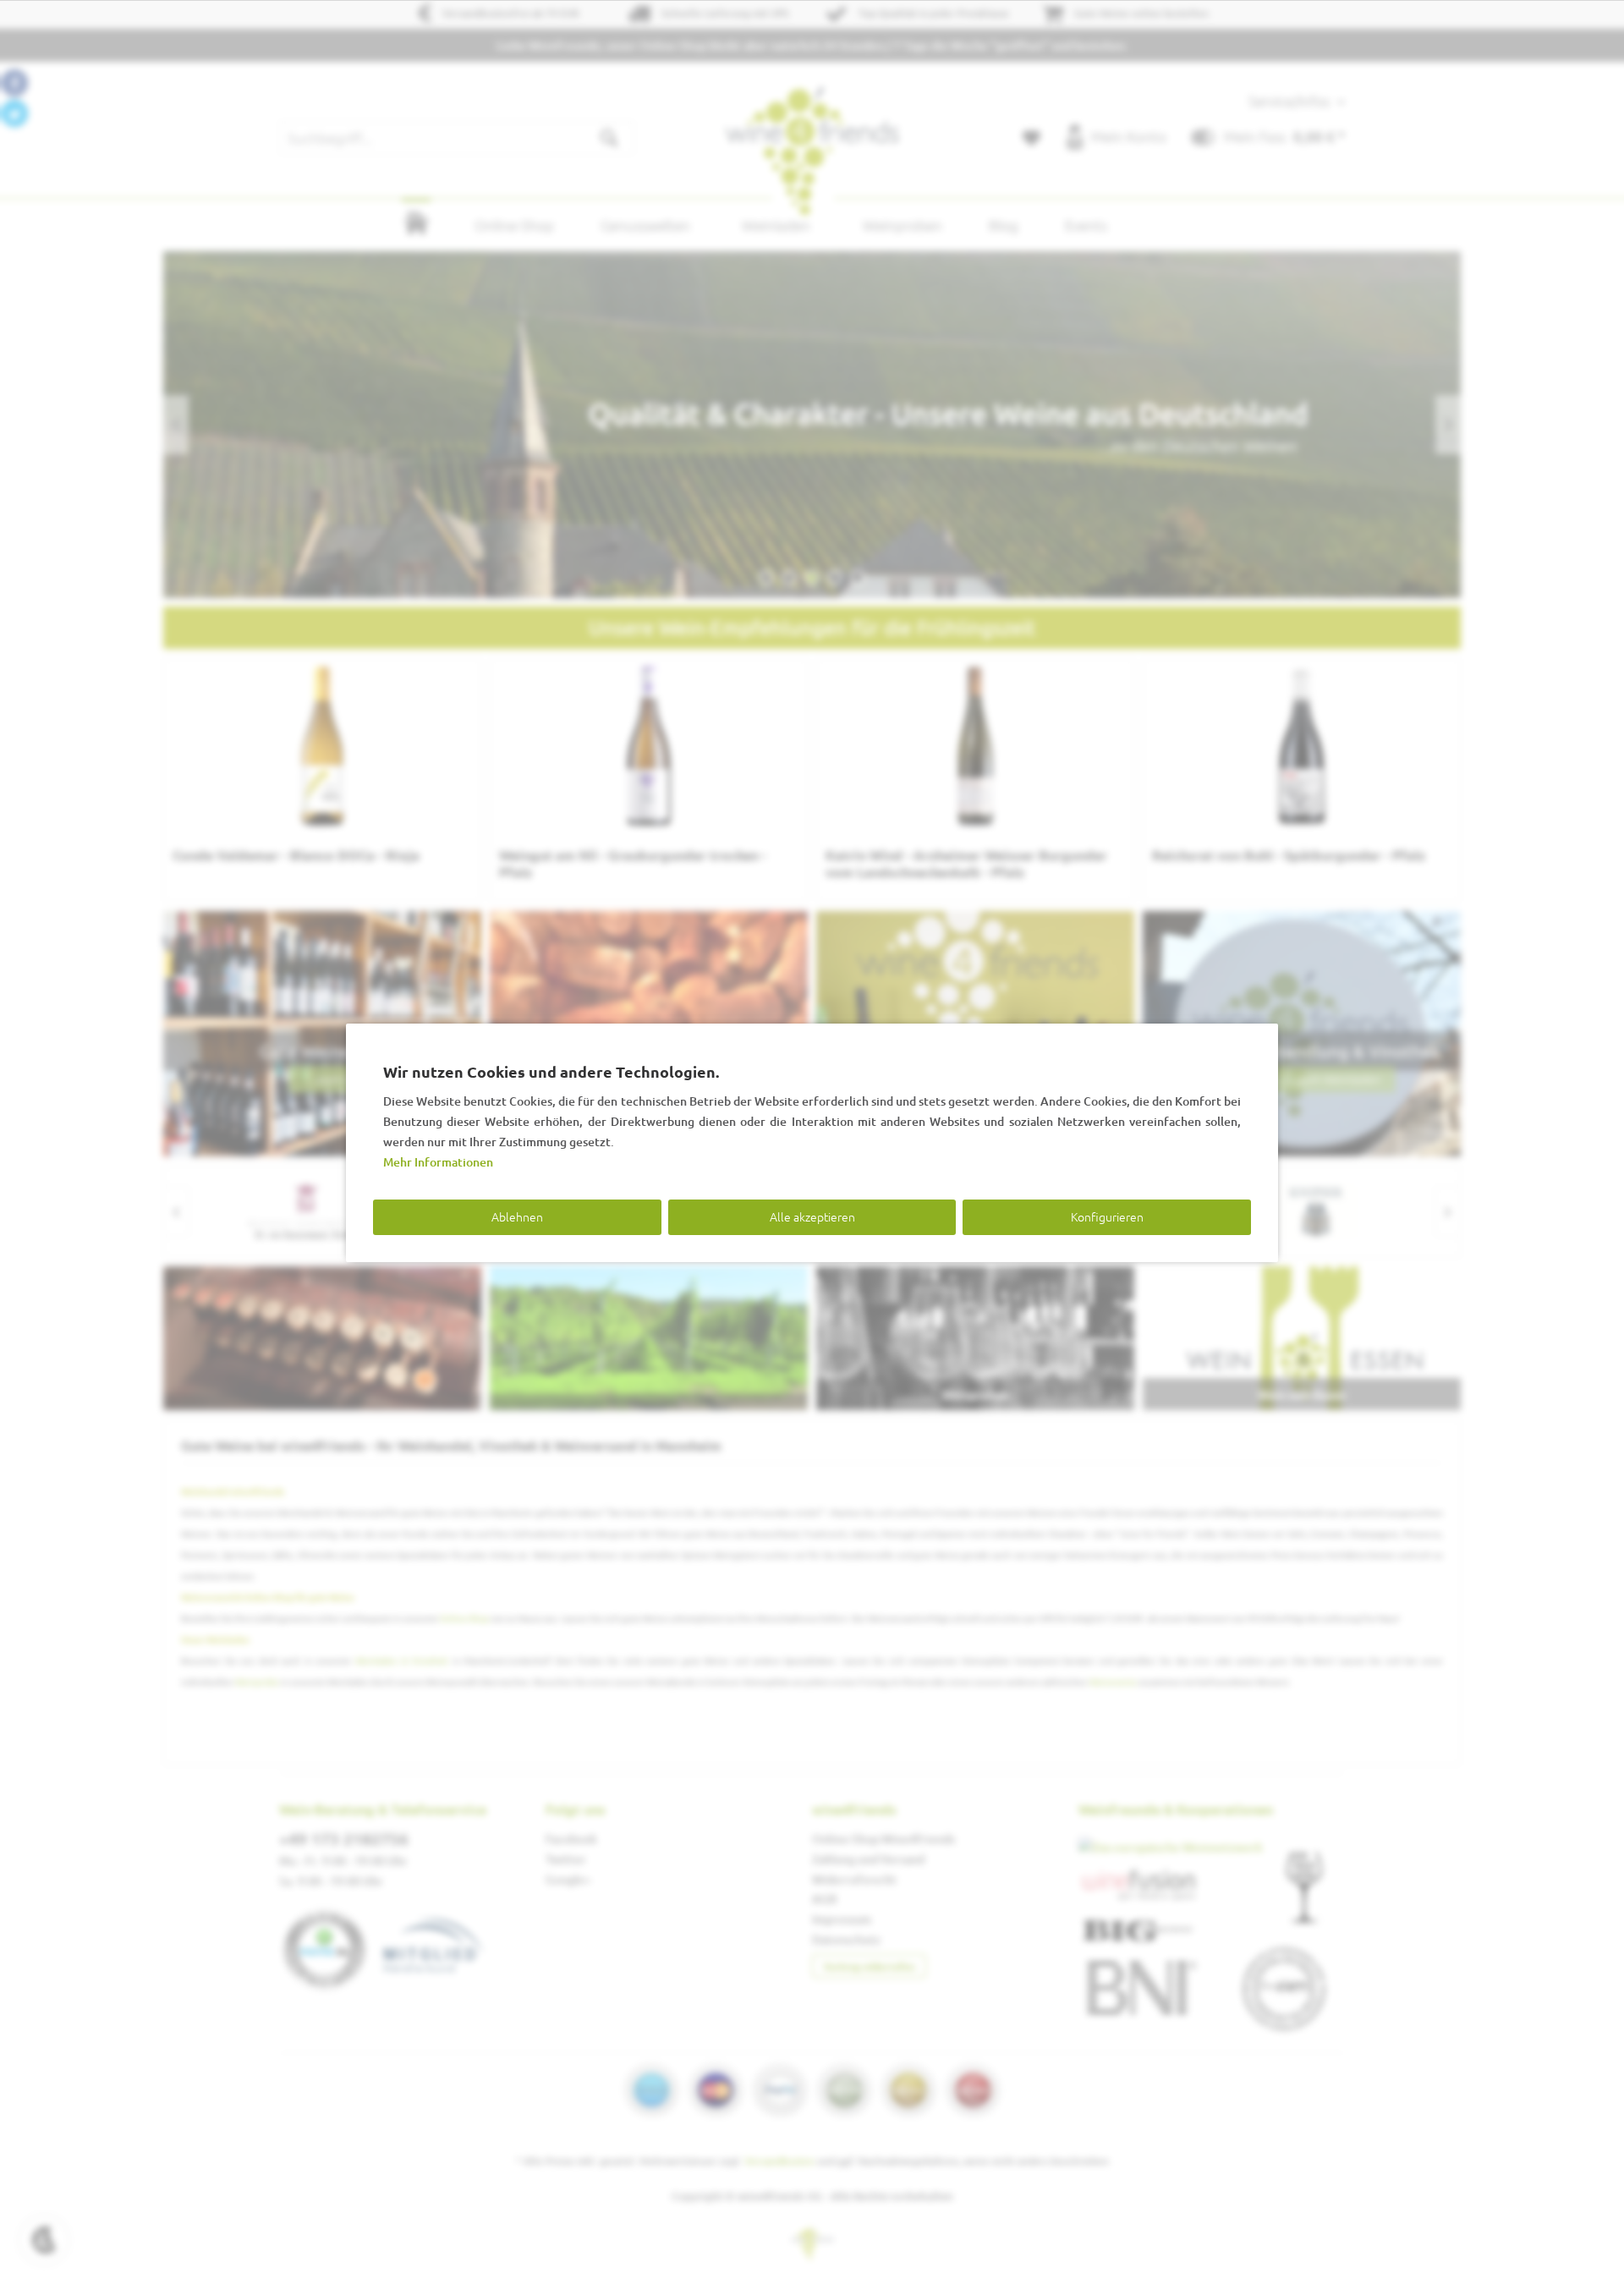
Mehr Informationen (438, 1162)
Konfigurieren (1107, 1216)
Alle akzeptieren (812, 1216)
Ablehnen (517, 1216)
